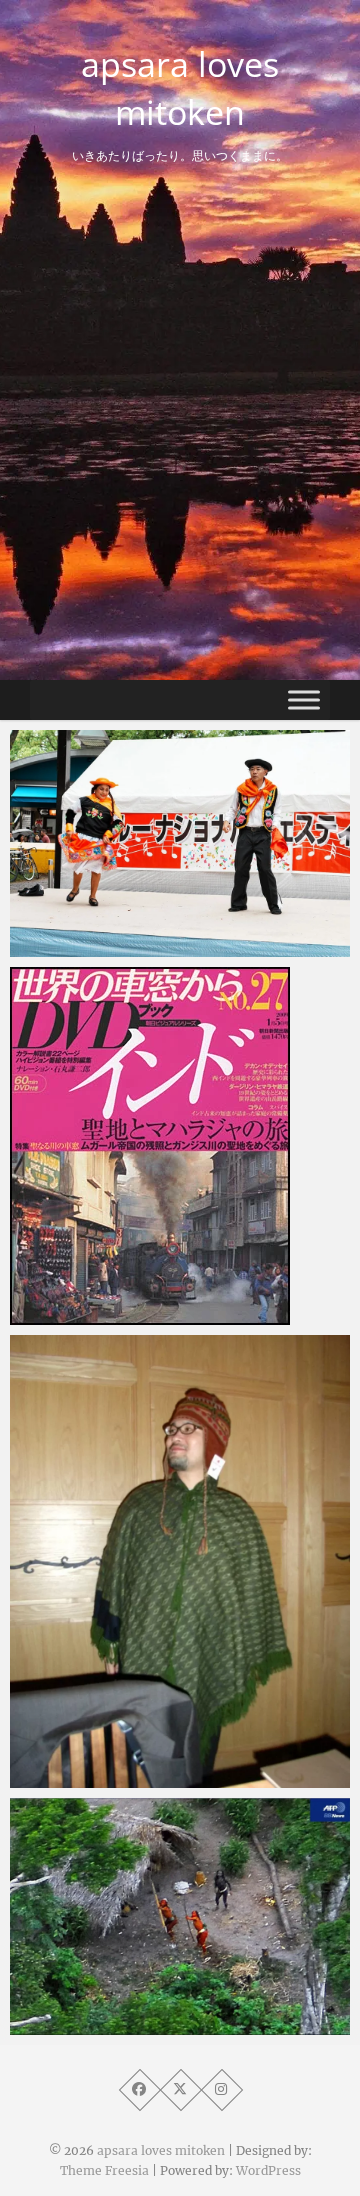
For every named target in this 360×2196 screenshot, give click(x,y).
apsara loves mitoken (180, 88)
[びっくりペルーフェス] (180, 843)
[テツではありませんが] (180, 1146)
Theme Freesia (104, 2170)
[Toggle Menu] (304, 699)
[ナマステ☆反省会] (180, 1561)
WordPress (268, 2170)
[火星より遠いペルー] (180, 1916)
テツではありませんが (125, 1315)
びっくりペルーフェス (125, 947)
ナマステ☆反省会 (110, 1778)
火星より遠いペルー (117, 2025)
